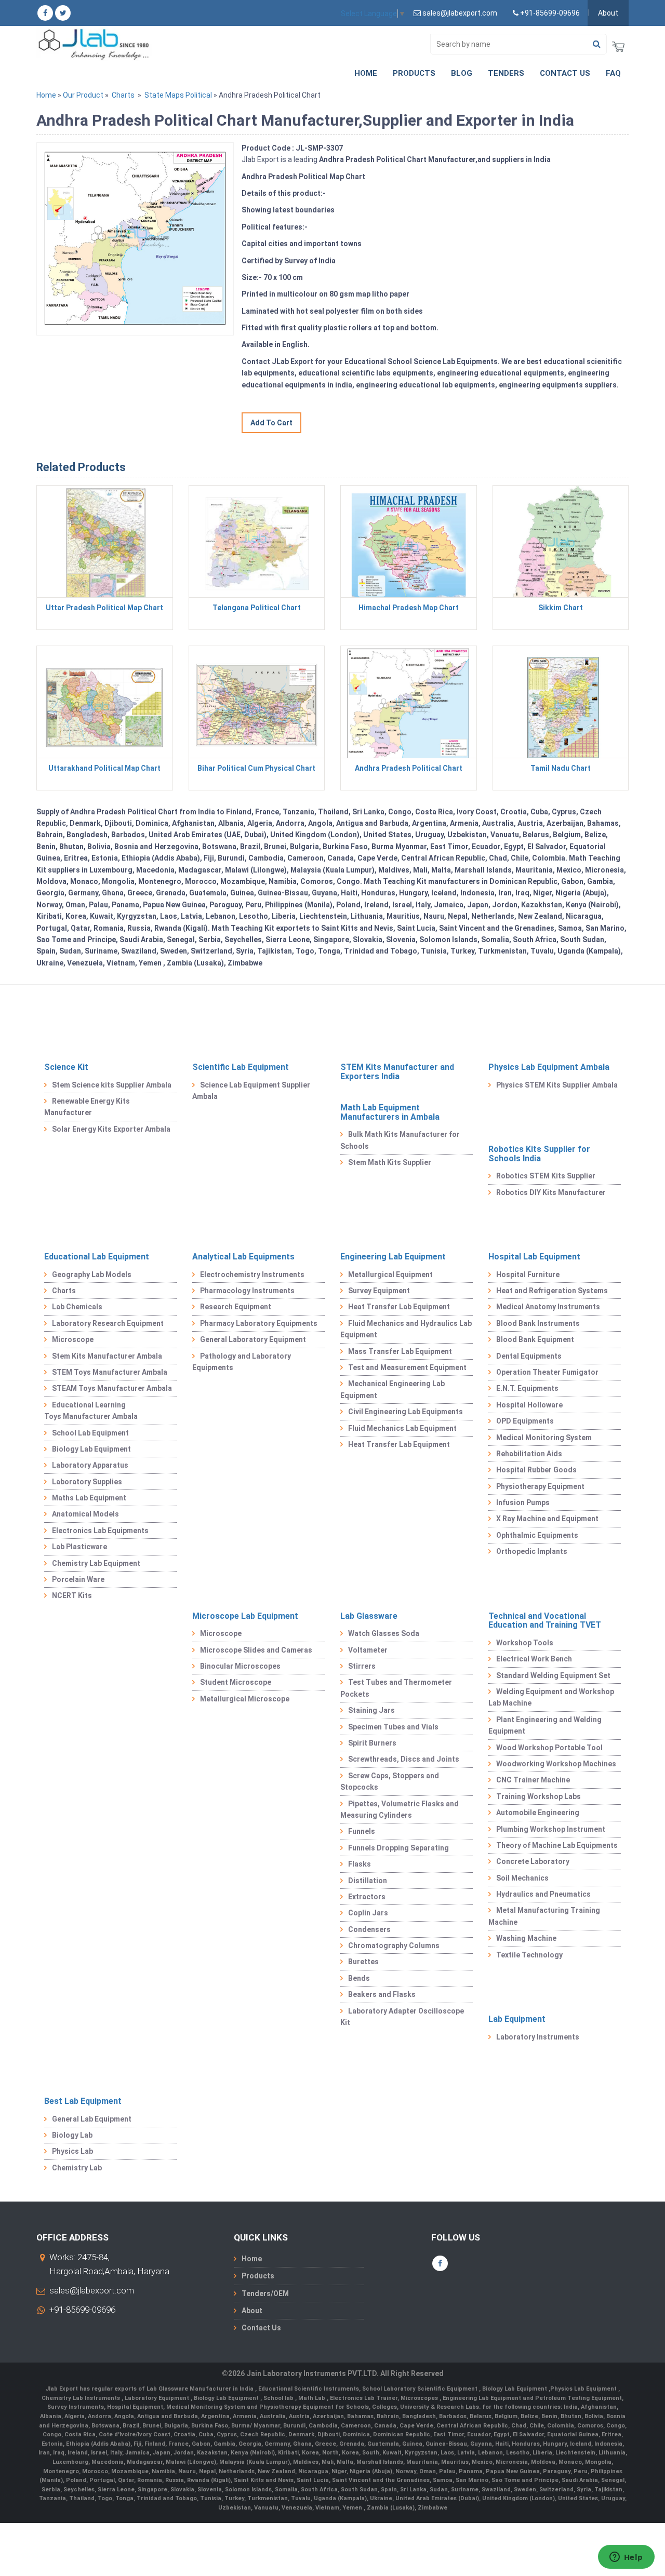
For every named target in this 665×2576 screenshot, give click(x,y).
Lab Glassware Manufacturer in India (201, 2389)
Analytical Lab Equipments (243, 1257)
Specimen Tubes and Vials (393, 1727)
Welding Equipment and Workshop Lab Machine (551, 1697)
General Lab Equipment (92, 2119)
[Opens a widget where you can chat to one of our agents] (626, 2558)
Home (366, 73)
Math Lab (312, 2398)
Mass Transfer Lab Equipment (400, 1351)
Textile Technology (529, 1955)
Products (414, 73)
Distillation (368, 1881)
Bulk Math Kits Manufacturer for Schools (400, 1140)
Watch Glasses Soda (384, 1633)
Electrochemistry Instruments (252, 1274)
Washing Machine (526, 1938)
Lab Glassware (369, 1616)
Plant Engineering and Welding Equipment (545, 1725)
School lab (279, 2398)
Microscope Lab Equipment (245, 1616)
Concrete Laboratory (533, 1861)
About (608, 13)
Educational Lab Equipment (97, 1257)
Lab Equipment (517, 2019)
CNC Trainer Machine (533, 1780)
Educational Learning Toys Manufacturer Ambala (91, 1411)
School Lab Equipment (90, 1433)
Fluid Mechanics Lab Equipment (402, 1428)
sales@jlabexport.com (92, 2290)
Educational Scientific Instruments (309, 2389)
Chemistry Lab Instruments (82, 2398)
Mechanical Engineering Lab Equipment (393, 1389)
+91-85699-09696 (82, 2310)
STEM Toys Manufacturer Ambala (110, 1372)
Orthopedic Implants (532, 1551)
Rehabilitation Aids (529, 1454)
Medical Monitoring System (544, 1438)
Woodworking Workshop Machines (556, 1764)
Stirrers (362, 1666)
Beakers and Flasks (382, 1994)
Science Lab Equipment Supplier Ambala (251, 1091)
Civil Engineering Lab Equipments (405, 1412)
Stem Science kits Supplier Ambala (112, 1085)
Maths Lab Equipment (89, 1498)
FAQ (613, 73)
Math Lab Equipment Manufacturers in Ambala (390, 1112)
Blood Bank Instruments (538, 1323)
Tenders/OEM (265, 2293)
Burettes (363, 1962)
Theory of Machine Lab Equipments (557, 1845)
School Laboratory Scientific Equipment (421, 2389)
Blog (462, 73)
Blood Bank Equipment (535, 1339)
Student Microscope (236, 1682)
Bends (359, 1978)
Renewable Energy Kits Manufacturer (87, 1107)
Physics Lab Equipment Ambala (549, 1067)
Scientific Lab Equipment (241, 1067)
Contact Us (565, 73)
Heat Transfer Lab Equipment (399, 1307)
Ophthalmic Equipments (537, 1535)
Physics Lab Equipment (584, 2389)
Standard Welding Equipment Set (553, 1675)
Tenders (506, 73)
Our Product (83, 95)
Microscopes (420, 2398)
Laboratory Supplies (87, 1482)
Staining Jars (371, 1710)
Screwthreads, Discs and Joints (404, 1759)
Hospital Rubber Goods (536, 1470)
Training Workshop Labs (538, 1796)
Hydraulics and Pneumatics (543, 1894)
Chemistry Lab (77, 2168)
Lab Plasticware (79, 1547)
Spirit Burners (372, 1743)
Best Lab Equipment (83, 2101)
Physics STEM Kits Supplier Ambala (557, 1085)
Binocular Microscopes (240, 1666)
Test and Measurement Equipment (407, 1367)
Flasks (360, 1864)
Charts (123, 95)
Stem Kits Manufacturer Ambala (107, 1356)
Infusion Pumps (523, 1502)
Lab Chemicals (77, 1307)
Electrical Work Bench (534, 1659)
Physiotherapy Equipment (540, 1486)
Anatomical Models (85, 1514)
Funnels (362, 1831)
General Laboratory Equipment (253, 1339)
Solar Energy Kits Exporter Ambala (111, 1129)
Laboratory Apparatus (90, 1465)
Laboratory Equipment (158, 2398)
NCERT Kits (72, 1595)
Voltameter (368, 1650)
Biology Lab (72, 2135)
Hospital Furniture (528, 1274)
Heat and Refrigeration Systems (552, 1291)
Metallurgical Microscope (245, 1699)
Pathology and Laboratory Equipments (242, 1362)
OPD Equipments (525, 1421)
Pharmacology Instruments (247, 1291)
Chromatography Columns (394, 1946)
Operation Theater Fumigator (547, 1372)
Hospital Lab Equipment (534, 1257)
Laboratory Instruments (538, 2037)
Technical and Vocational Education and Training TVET (545, 1621)
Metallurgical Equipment (390, 1274)
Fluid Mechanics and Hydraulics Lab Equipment (406, 1329)
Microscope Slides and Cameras (256, 1650)
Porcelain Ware (78, 1579)
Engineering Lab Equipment (393, 1257)
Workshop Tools (525, 1643)
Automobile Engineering (538, 1813)
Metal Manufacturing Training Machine (544, 1916)
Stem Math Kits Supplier (390, 1162)
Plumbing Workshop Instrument (551, 1829)
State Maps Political (178, 95)
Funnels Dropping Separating (398, 1848)
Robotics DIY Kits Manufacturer (551, 1192)
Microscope (73, 1339)
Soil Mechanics (522, 1878)
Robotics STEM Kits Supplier (546, 1176)
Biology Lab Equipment (91, 1449)
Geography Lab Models (92, 1274)
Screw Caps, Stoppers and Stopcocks (390, 1781)
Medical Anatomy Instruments (548, 1307)
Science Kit (66, 1067)
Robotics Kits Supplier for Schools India (539, 1154)
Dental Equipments (529, 1356)
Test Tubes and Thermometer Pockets (396, 1688)
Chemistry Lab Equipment (96, 1563)
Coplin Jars (368, 1913)
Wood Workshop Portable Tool (549, 1748)
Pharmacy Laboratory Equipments (259, 1323)
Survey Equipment (379, 1291)
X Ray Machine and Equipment (547, 1519)
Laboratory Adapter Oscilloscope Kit (402, 2017)
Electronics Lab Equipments (100, 1531)
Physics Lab (72, 2151)
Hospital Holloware (529, 1405)
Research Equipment (236, 1307)
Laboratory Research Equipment (108, 1323)
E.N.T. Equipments (527, 1388)
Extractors (367, 1897)
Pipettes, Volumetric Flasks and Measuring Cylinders (400, 1809)
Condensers (369, 1929)
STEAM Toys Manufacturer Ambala (112, 1388)
